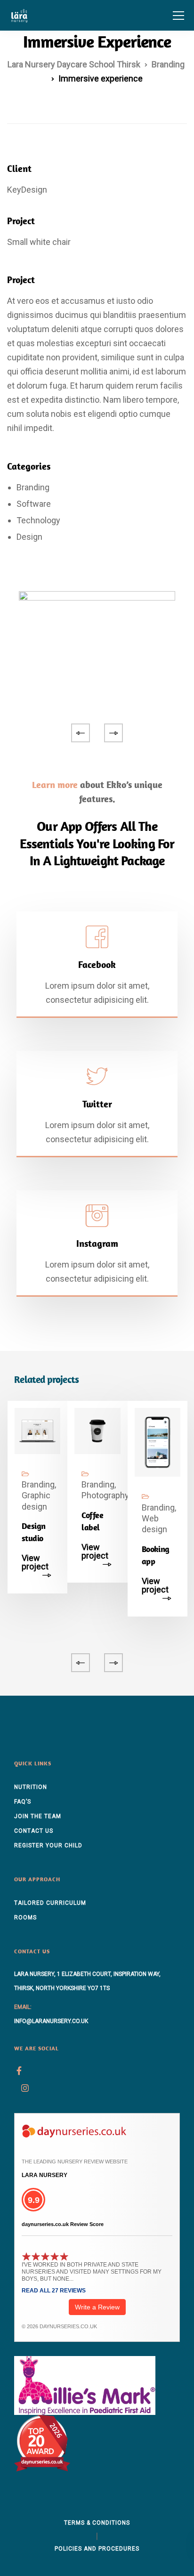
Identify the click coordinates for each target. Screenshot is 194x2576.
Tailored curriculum (50, 1903)
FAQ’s (23, 1802)
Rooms (25, 1918)
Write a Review (97, 2307)
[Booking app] (158, 1442)
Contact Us (34, 1831)
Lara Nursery (44, 2175)
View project (35, 1563)
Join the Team (38, 1816)
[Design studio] (37, 1430)
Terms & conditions (97, 2523)
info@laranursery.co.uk (51, 2021)
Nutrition (31, 1787)
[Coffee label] (97, 1430)
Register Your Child (48, 1845)
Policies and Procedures (97, 2549)
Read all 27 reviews (54, 2291)
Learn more (55, 784)
